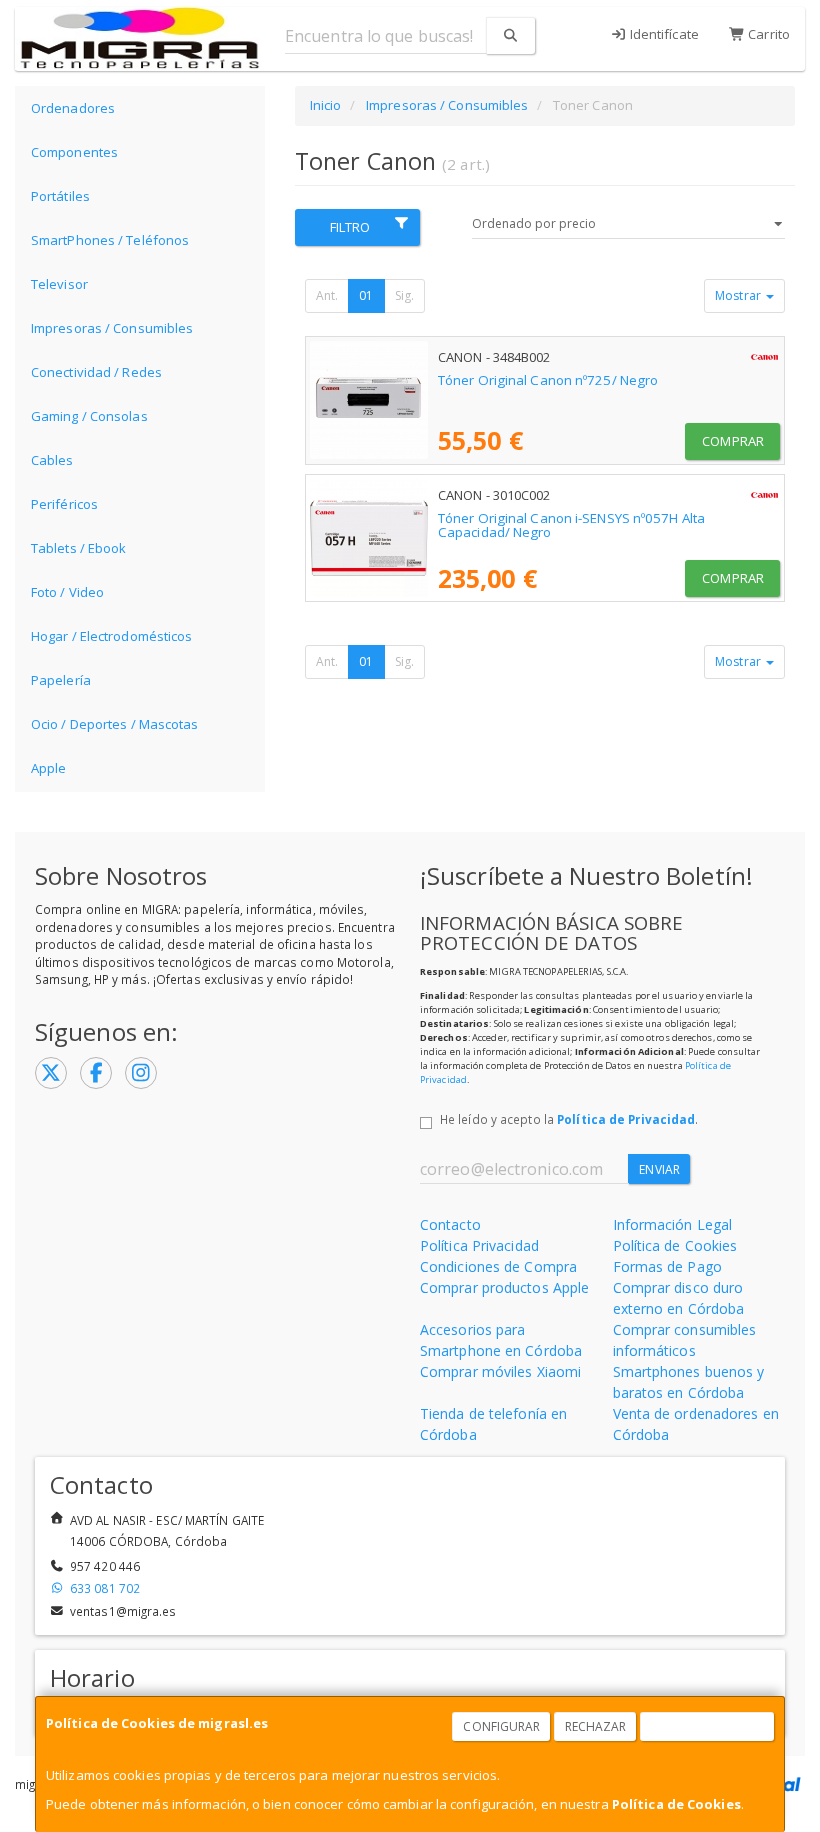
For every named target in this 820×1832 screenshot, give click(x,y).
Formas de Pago (667, 1266)
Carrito (767, 34)
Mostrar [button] (739, 295)
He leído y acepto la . (569, 1119)
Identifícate (663, 34)
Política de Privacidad (626, 1119)
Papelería (61, 680)
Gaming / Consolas (89, 416)
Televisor (59, 284)
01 (366, 295)
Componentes (74, 152)
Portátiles (60, 196)
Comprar (733, 441)
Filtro (350, 227)
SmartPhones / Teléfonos (110, 240)
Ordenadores (73, 108)
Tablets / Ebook (79, 548)
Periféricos (64, 504)
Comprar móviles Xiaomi (500, 1371)
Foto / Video (67, 592)
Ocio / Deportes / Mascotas (115, 724)
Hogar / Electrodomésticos (112, 636)
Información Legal (673, 1224)
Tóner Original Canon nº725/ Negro (548, 380)
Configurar (501, 1726)
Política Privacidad (479, 1245)
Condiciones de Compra (498, 1266)
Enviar (659, 1169)
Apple (49, 768)
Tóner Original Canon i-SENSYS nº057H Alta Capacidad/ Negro (571, 525)
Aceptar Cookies (708, 1726)
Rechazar (596, 1726)
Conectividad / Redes (96, 372)
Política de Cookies (676, 1804)
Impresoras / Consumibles (112, 328)
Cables (52, 460)
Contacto (450, 1224)
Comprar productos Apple (504, 1287)
